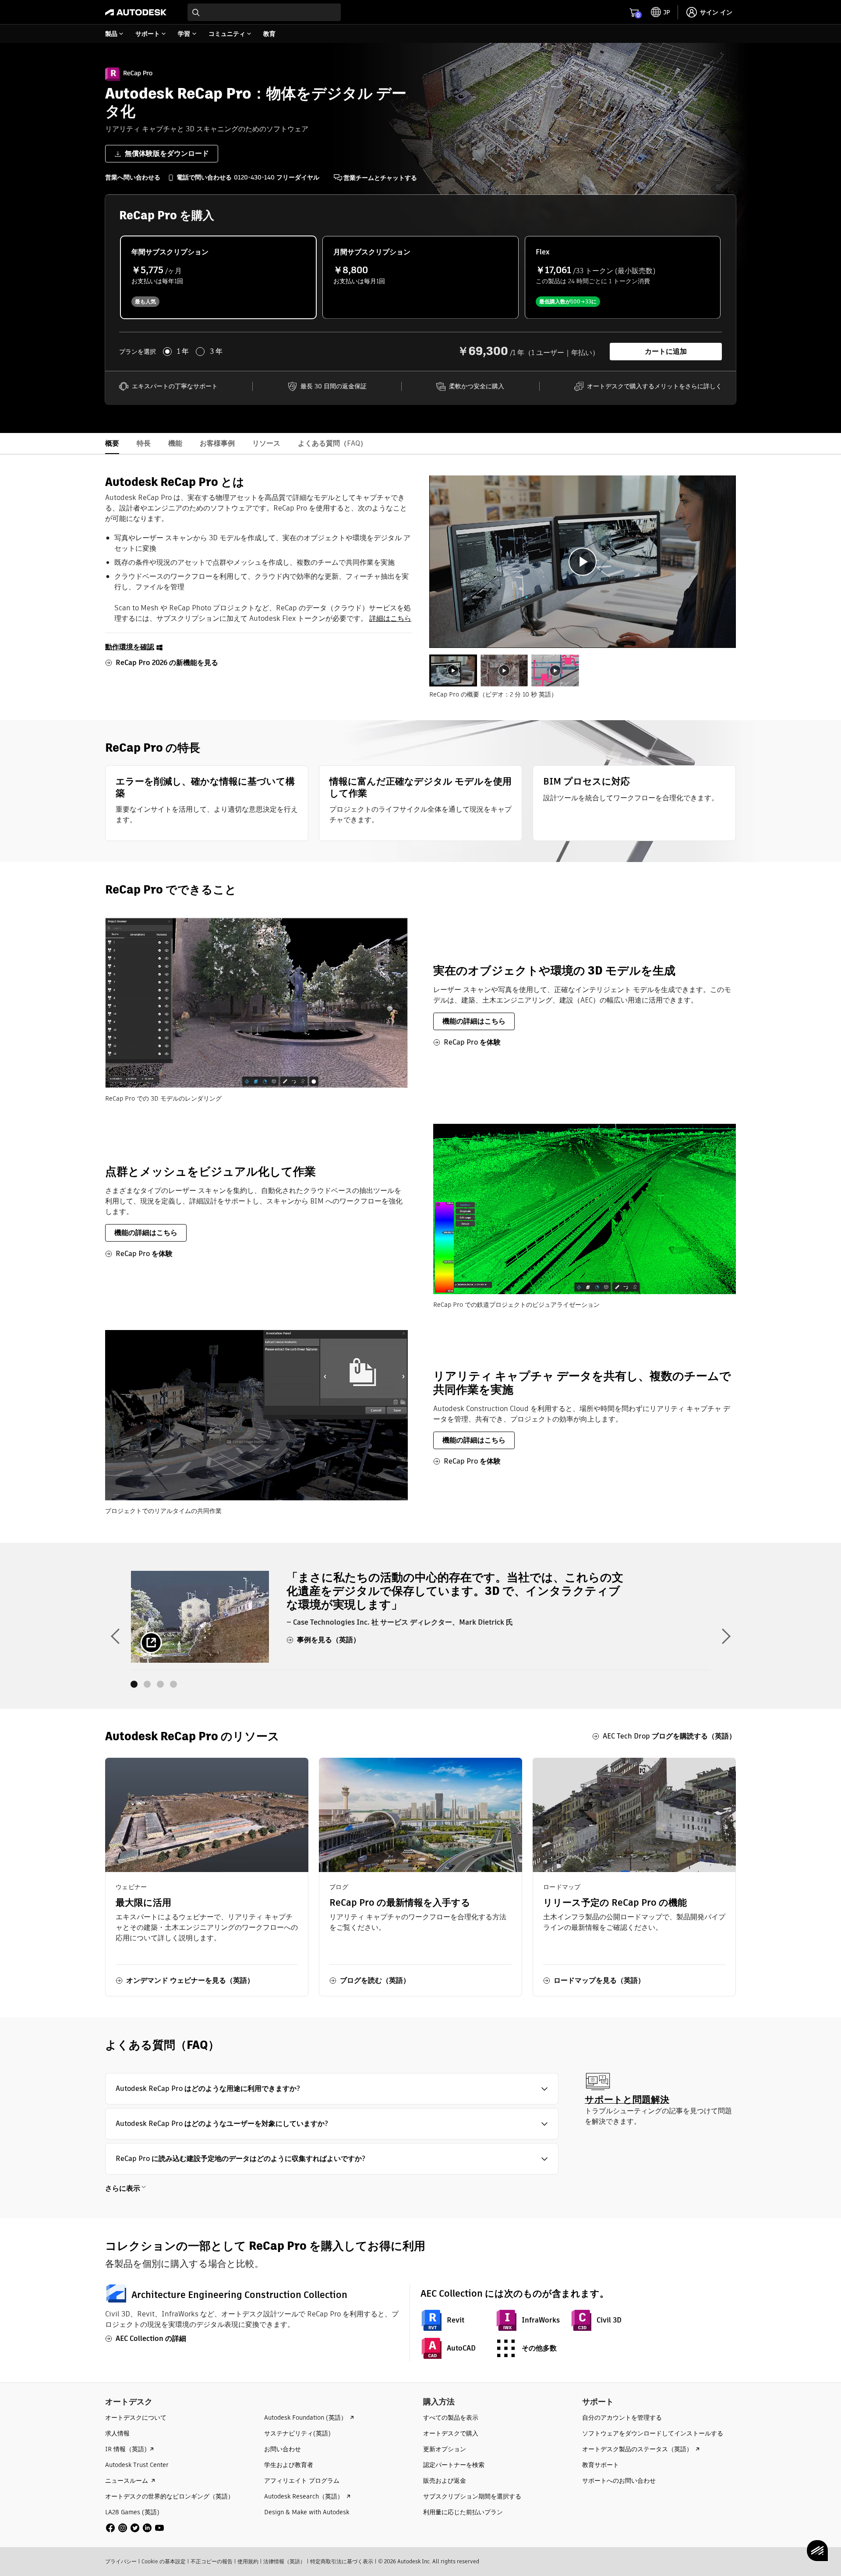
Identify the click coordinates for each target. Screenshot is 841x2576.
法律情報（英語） (284, 2561)
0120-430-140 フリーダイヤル (277, 177)
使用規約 (248, 2561)
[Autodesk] (136, 12)
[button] (332, 2089)
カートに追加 (666, 351)
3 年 (216, 352)
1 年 (183, 352)
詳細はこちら (390, 618)
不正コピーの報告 (212, 2561)
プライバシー (121, 2561)
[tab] (453, 670)
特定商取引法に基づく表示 (342, 2561)
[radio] (218, 277)
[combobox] (264, 12)
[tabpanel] (583, 562)
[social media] (135, 2528)
